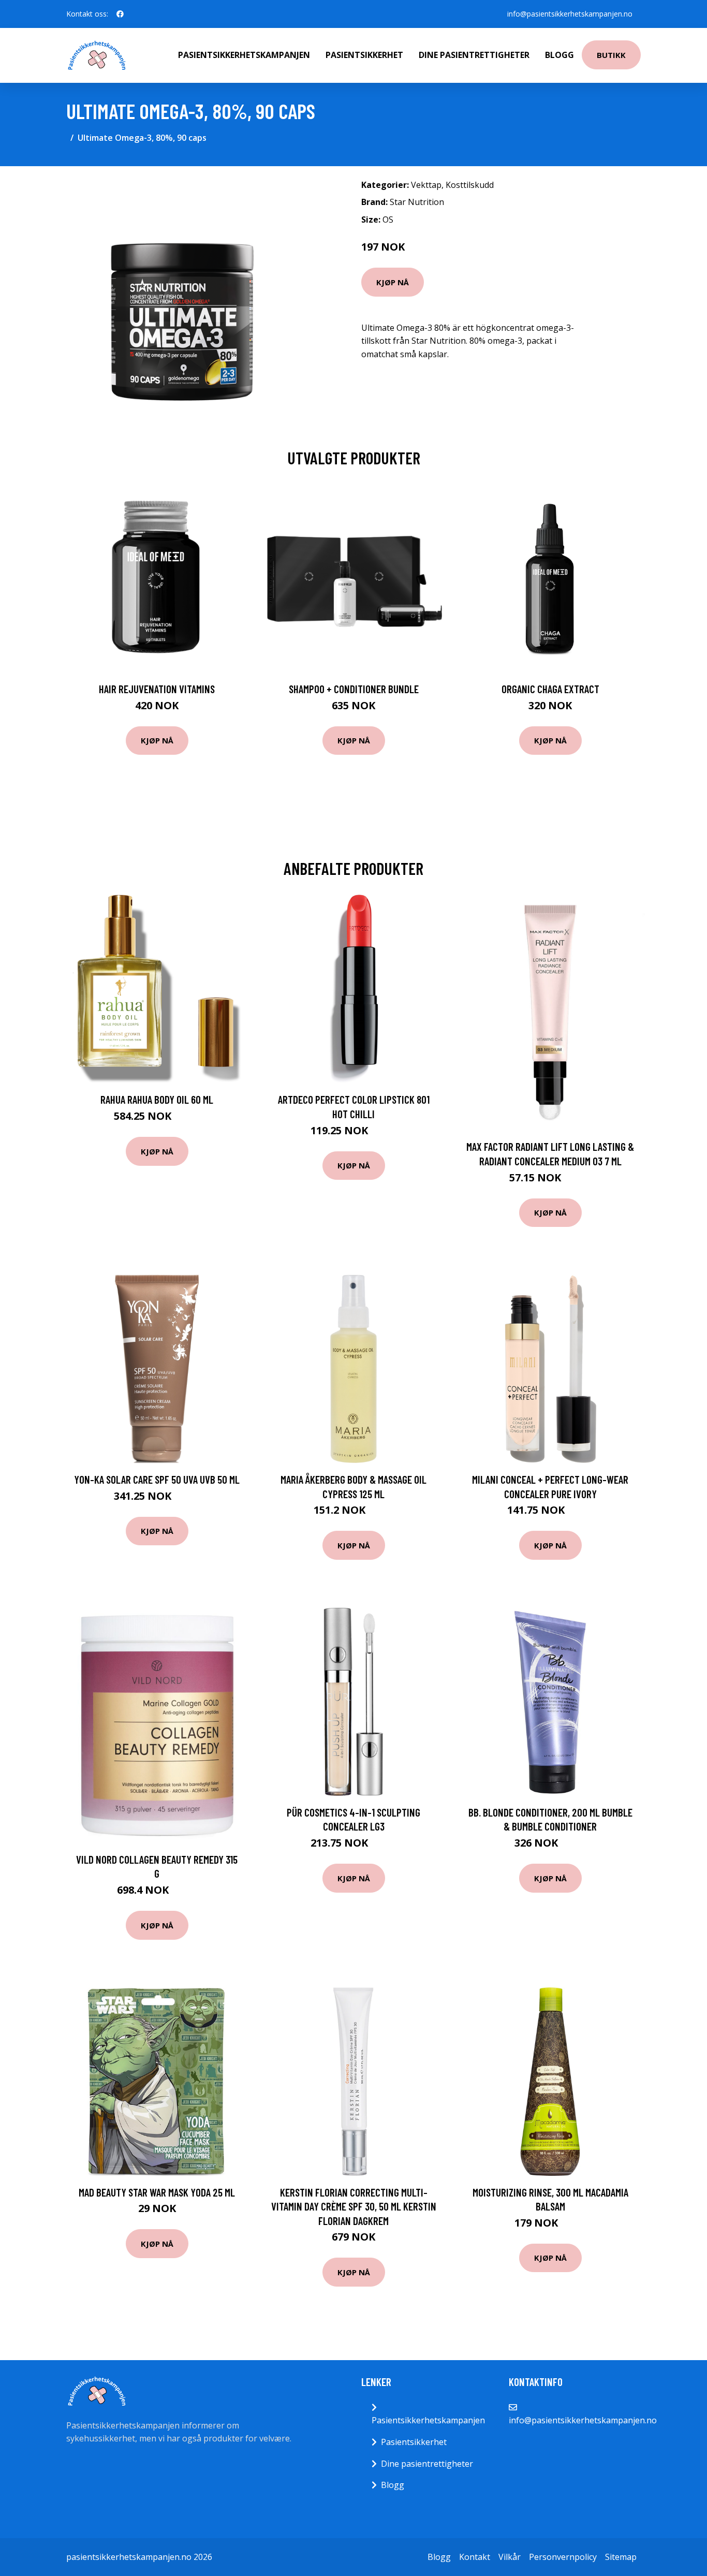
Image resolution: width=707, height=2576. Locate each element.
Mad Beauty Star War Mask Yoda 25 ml (157, 2192)
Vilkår (510, 2557)
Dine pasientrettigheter (474, 55)
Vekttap (426, 185)
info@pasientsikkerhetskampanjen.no (570, 14)
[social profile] (120, 14)
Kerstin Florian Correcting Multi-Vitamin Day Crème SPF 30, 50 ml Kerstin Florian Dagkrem (354, 2206)
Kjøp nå (393, 282)
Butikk (611, 55)
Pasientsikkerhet (364, 55)
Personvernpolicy (563, 2557)
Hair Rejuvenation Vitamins (157, 689)
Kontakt (475, 2557)
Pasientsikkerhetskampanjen (244, 55)
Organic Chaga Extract (550, 689)
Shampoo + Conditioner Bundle (354, 689)
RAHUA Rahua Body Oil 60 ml (157, 1099)
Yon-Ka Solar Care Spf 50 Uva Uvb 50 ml (157, 1479)
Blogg (559, 55)
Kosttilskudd (470, 185)
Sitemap (621, 2557)
